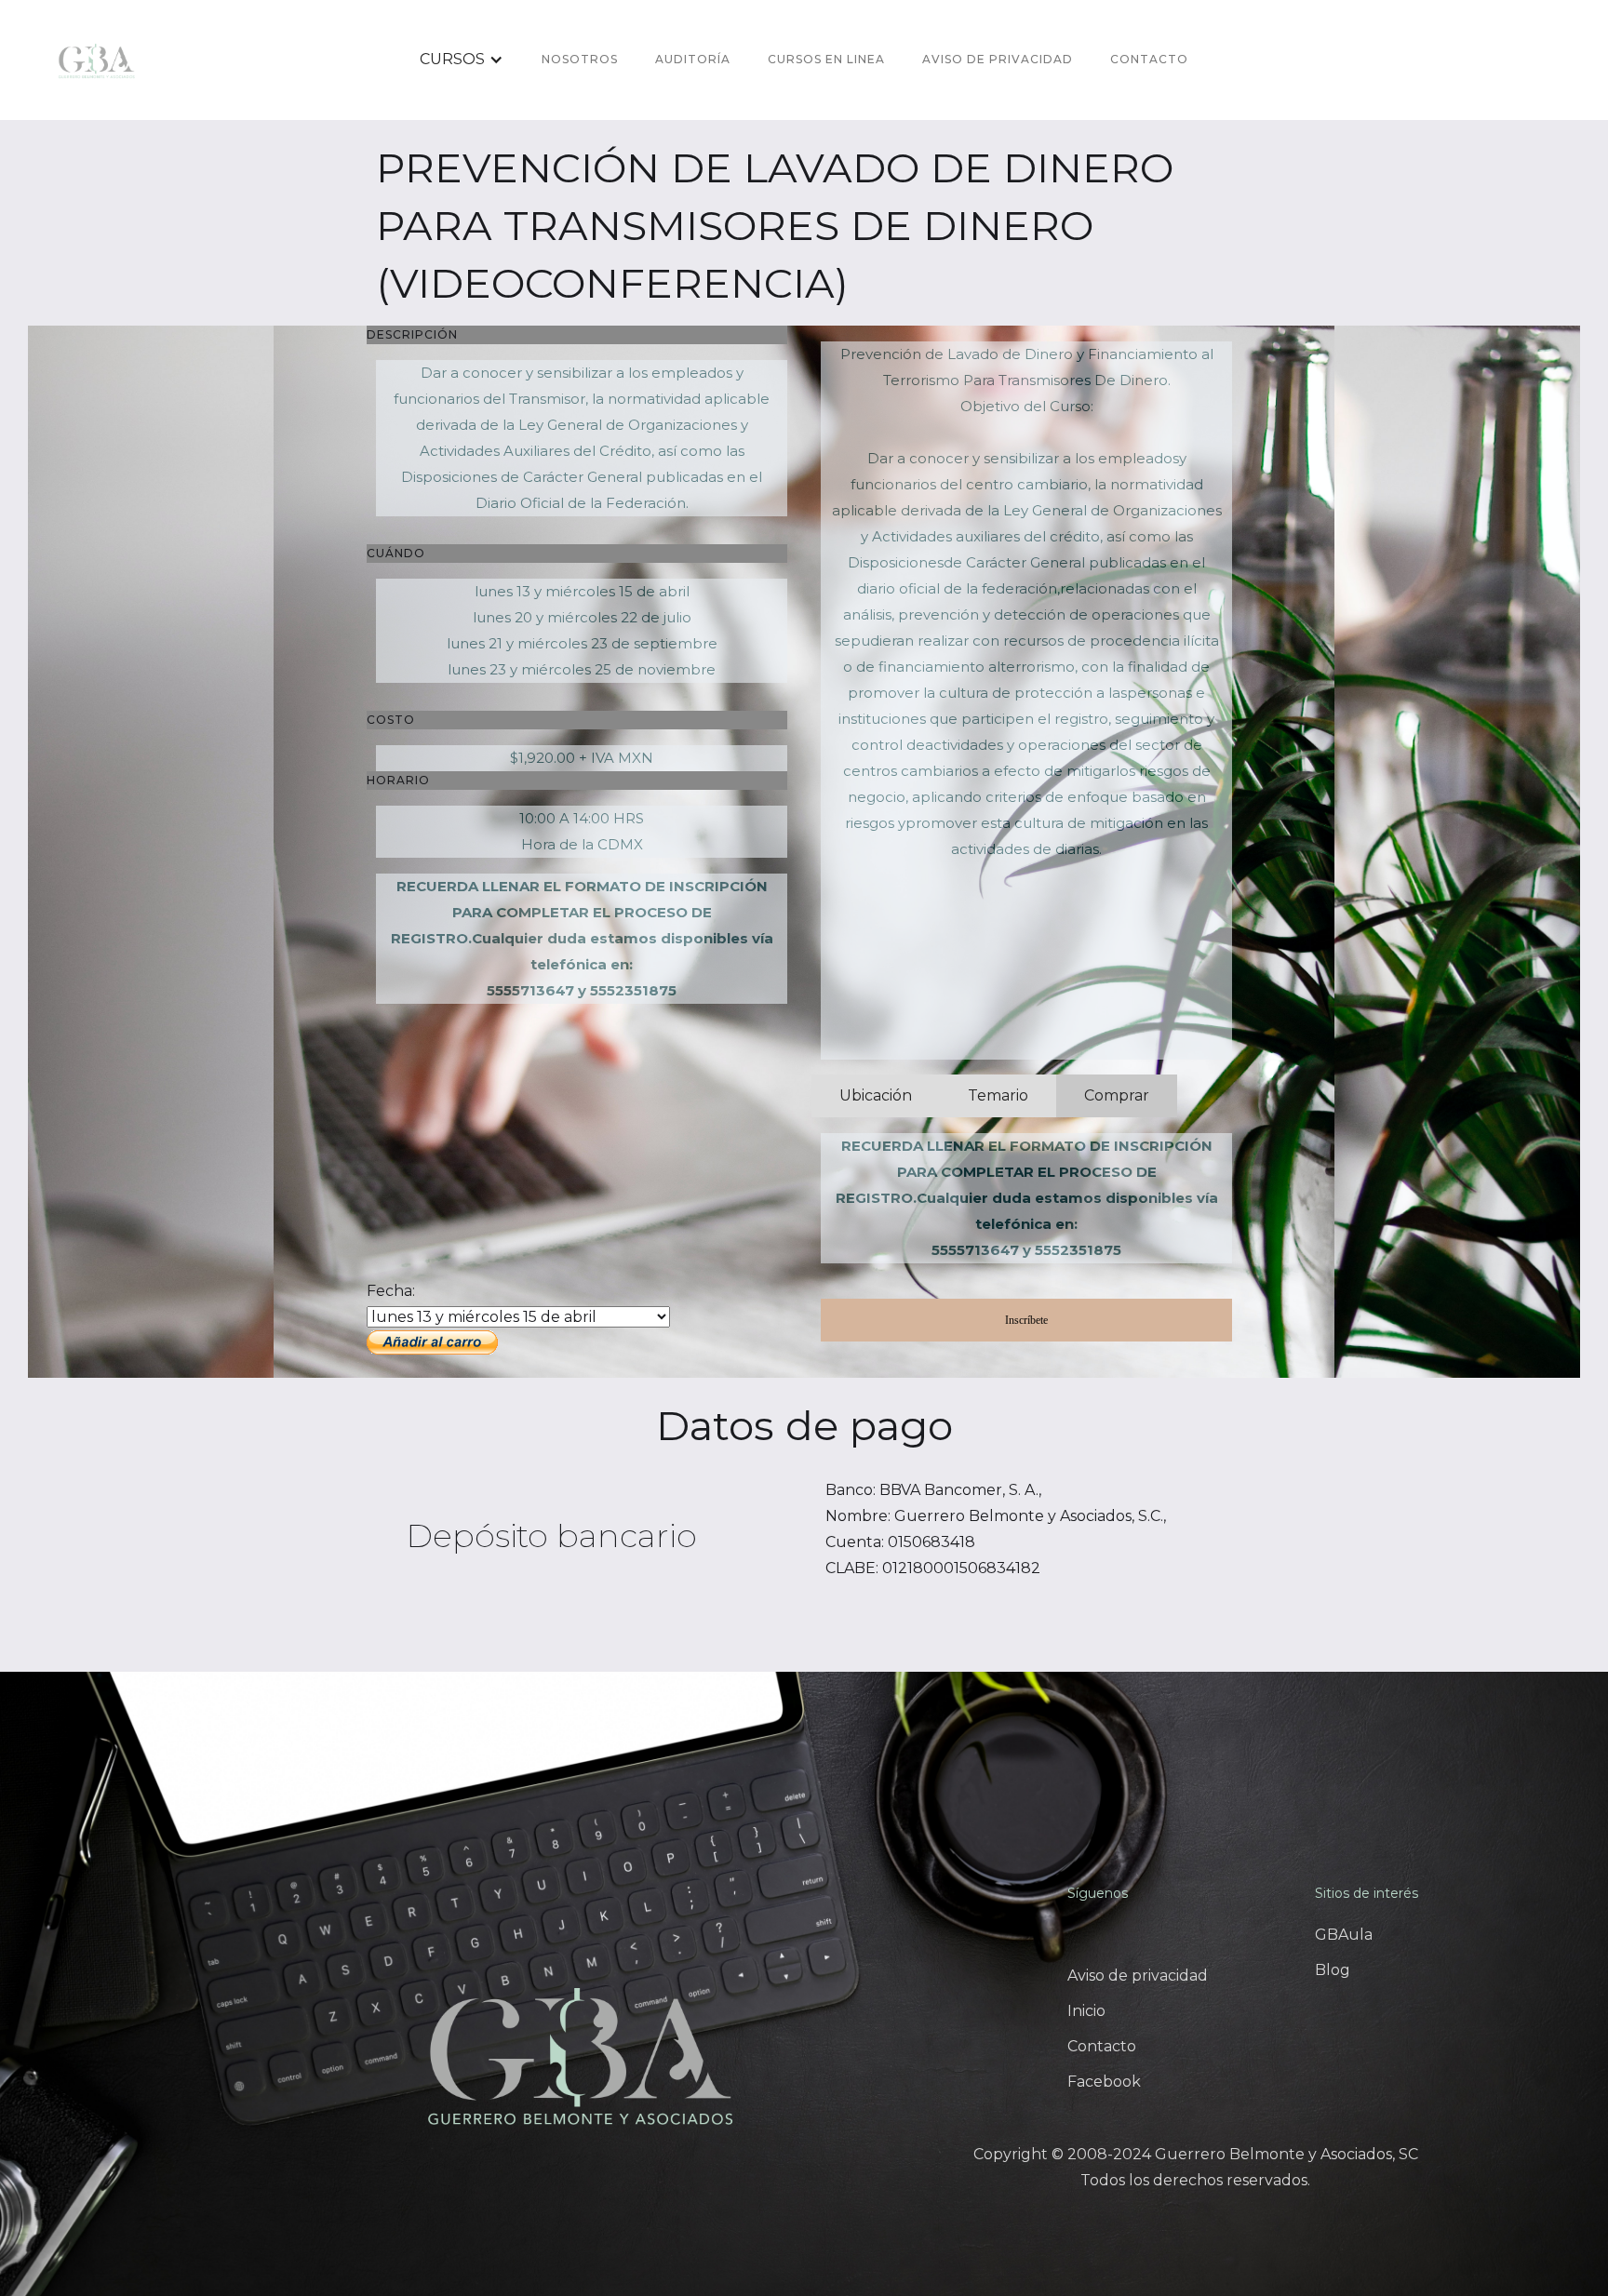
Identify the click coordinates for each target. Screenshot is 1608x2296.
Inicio (1086, 2011)
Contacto (1149, 59)
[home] (97, 60)
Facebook (1104, 2082)
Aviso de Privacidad (998, 59)
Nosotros (580, 59)
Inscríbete (1026, 1320)
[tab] (876, 1096)
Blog (1333, 1970)
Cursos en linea (826, 59)
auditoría (693, 59)
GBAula (1344, 1935)
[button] (462, 60)
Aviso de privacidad (1138, 1976)
